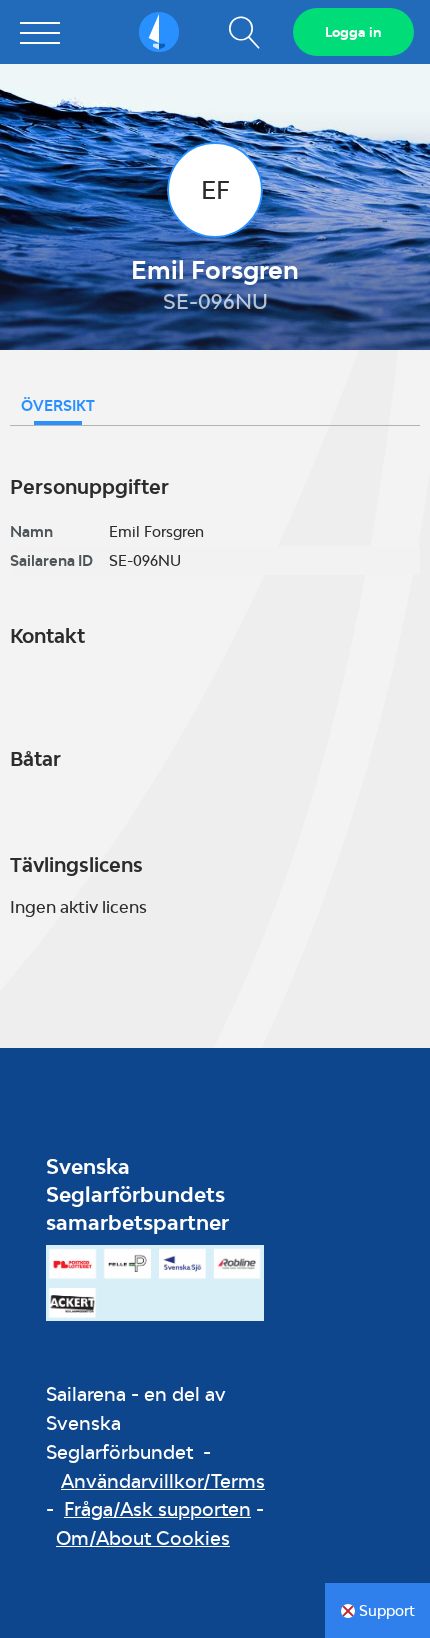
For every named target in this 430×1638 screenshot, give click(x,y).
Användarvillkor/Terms (163, 1481)
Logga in (353, 32)
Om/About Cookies (143, 1538)
